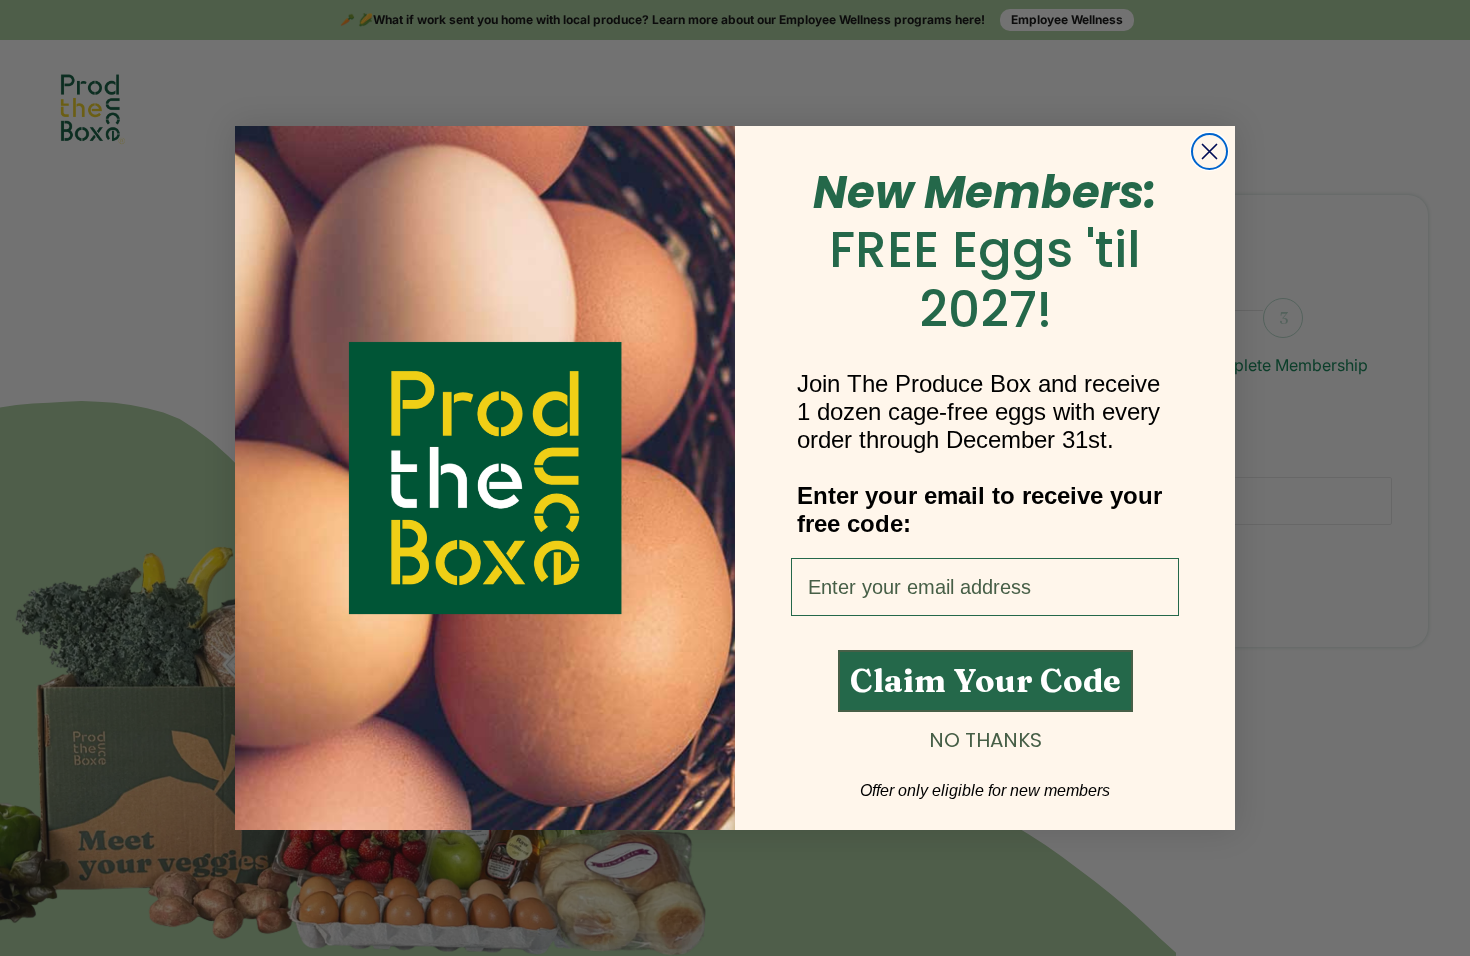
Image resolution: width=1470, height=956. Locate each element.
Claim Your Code (985, 680)
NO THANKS (985, 740)
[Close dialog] (1209, 151)
